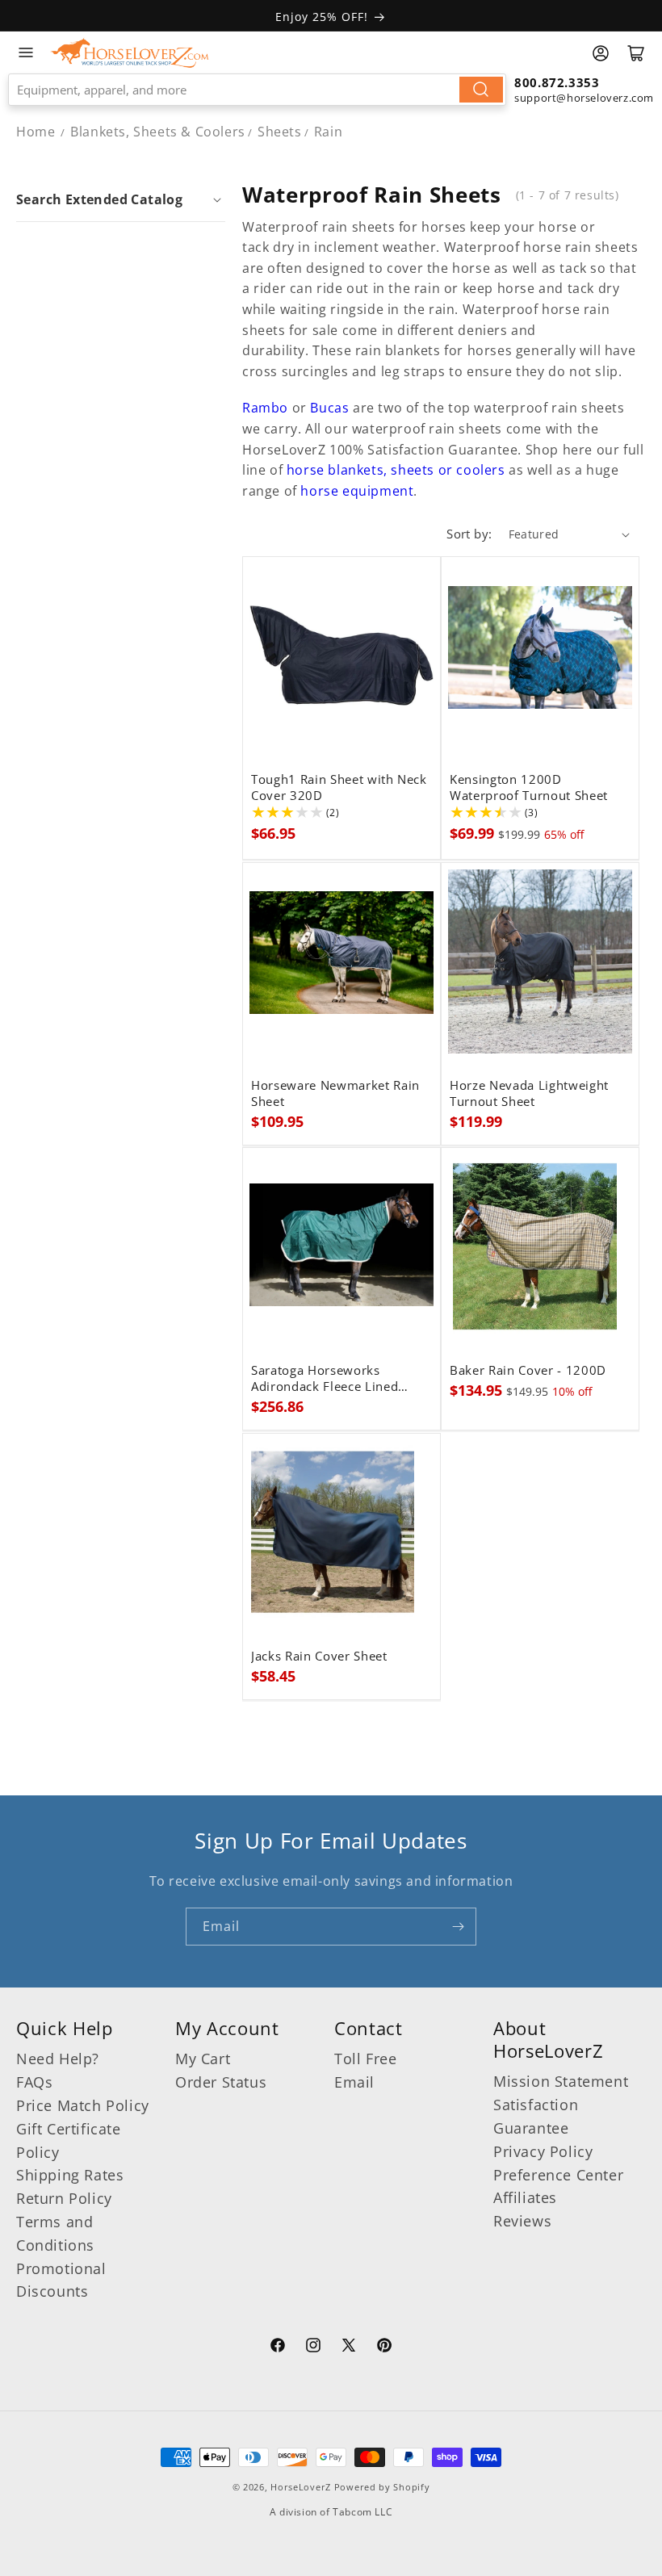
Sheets (280, 132)
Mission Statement (561, 2081)
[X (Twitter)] (349, 2348)
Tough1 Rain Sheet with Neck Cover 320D (339, 788)
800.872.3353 (557, 82)
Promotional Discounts (61, 2280)
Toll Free (365, 2059)
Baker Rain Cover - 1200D (528, 1371)
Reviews (522, 2221)
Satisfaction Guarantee (536, 2116)
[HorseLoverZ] (130, 52)
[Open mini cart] (636, 53)
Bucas (328, 408)
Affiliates (525, 2197)
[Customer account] (601, 53)
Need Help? (58, 2059)
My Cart (203, 2059)
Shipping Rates (70, 2175)
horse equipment (357, 491)
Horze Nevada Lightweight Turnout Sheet (529, 1094)
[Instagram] (313, 2348)
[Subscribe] (458, 1927)
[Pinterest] (384, 2348)
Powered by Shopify (382, 2487)
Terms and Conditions (55, 2233)
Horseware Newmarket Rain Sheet (335, 1094)
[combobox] (257, 90)
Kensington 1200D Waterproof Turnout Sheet (529, 788)
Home (36, 132)
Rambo (265, 408)
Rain (328, 132)
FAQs (34, 2082)
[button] (121, 199)
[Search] (481, 90)
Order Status (221, 2082)
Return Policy (64, 2198)
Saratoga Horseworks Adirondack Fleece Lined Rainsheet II (325, 1379)
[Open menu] (26, 52)
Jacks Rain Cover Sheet (319, 1657)
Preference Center (558, 2175)
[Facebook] (278, 2348)
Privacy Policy (543, 2151)
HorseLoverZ (301, 2487)
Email (354, 2082)
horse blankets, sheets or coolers (398, 470)
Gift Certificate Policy (69, 2140)
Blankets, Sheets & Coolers (158, 132)
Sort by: (469, 534)
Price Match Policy (83, 2105)
